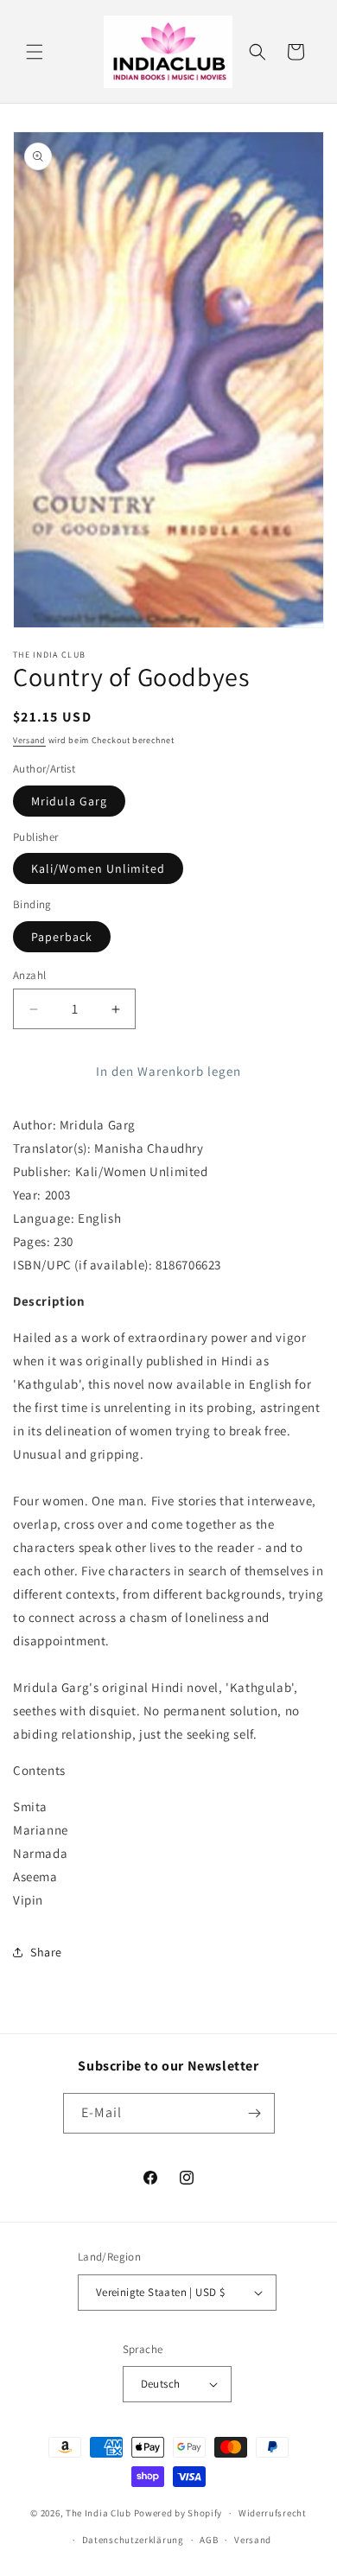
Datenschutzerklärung (133, 2540)
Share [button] (46, 1952)
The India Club (99, 2513)
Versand (29, 740)
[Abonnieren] (255, 2113)
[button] (35, 52)
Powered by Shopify (178, 2513)
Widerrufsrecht (273, 2513)
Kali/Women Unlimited (98, 868)
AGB (209, 2540)
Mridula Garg (69, 801)
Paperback (62, 937)
